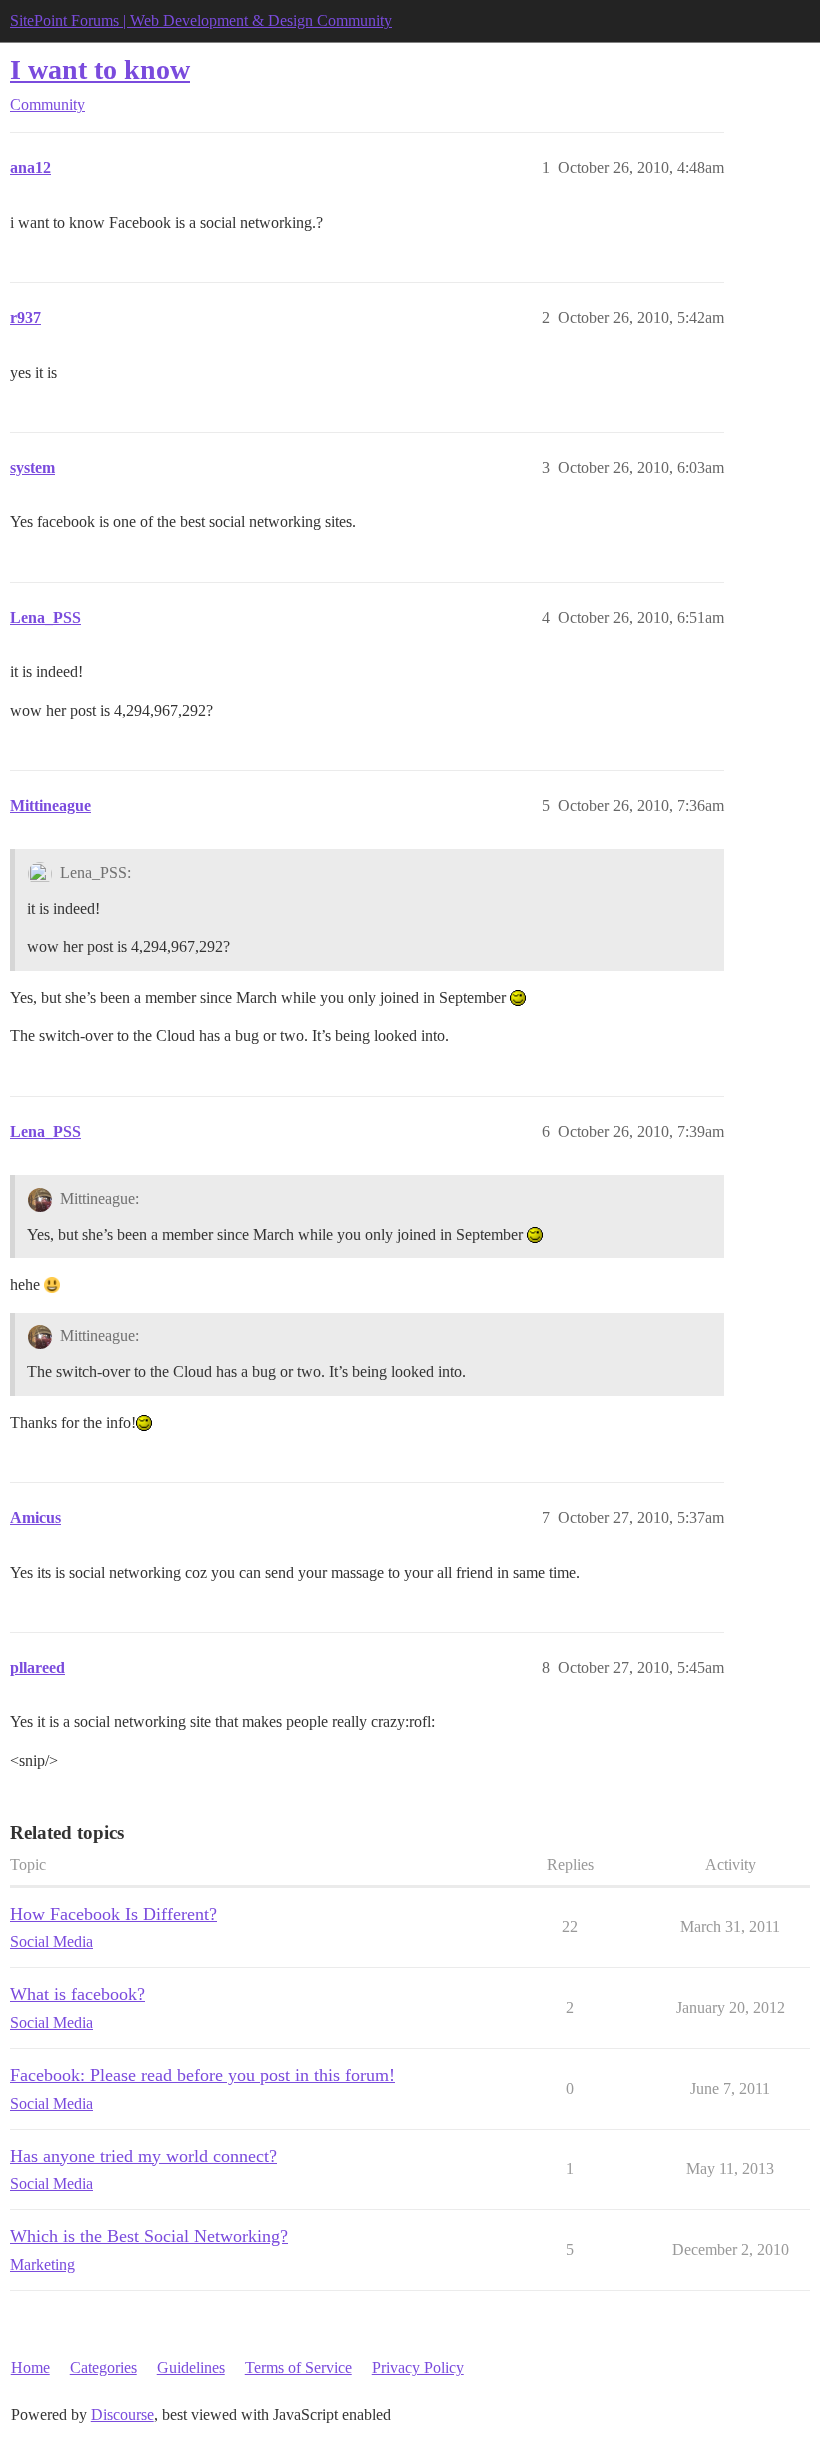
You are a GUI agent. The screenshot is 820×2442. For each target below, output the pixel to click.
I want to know (100, 69)
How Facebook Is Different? (113, 1914)
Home (30, 2367)
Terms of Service (298, 2367)
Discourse (122, 2414)
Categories (103, 2367)
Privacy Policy (418, 2367)
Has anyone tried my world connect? (143, 2156)
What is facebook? (77, 1994)
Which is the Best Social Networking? (149, 2236)
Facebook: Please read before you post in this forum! (202, 2075)
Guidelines (191, 2367)
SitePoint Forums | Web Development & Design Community (201, 20)
